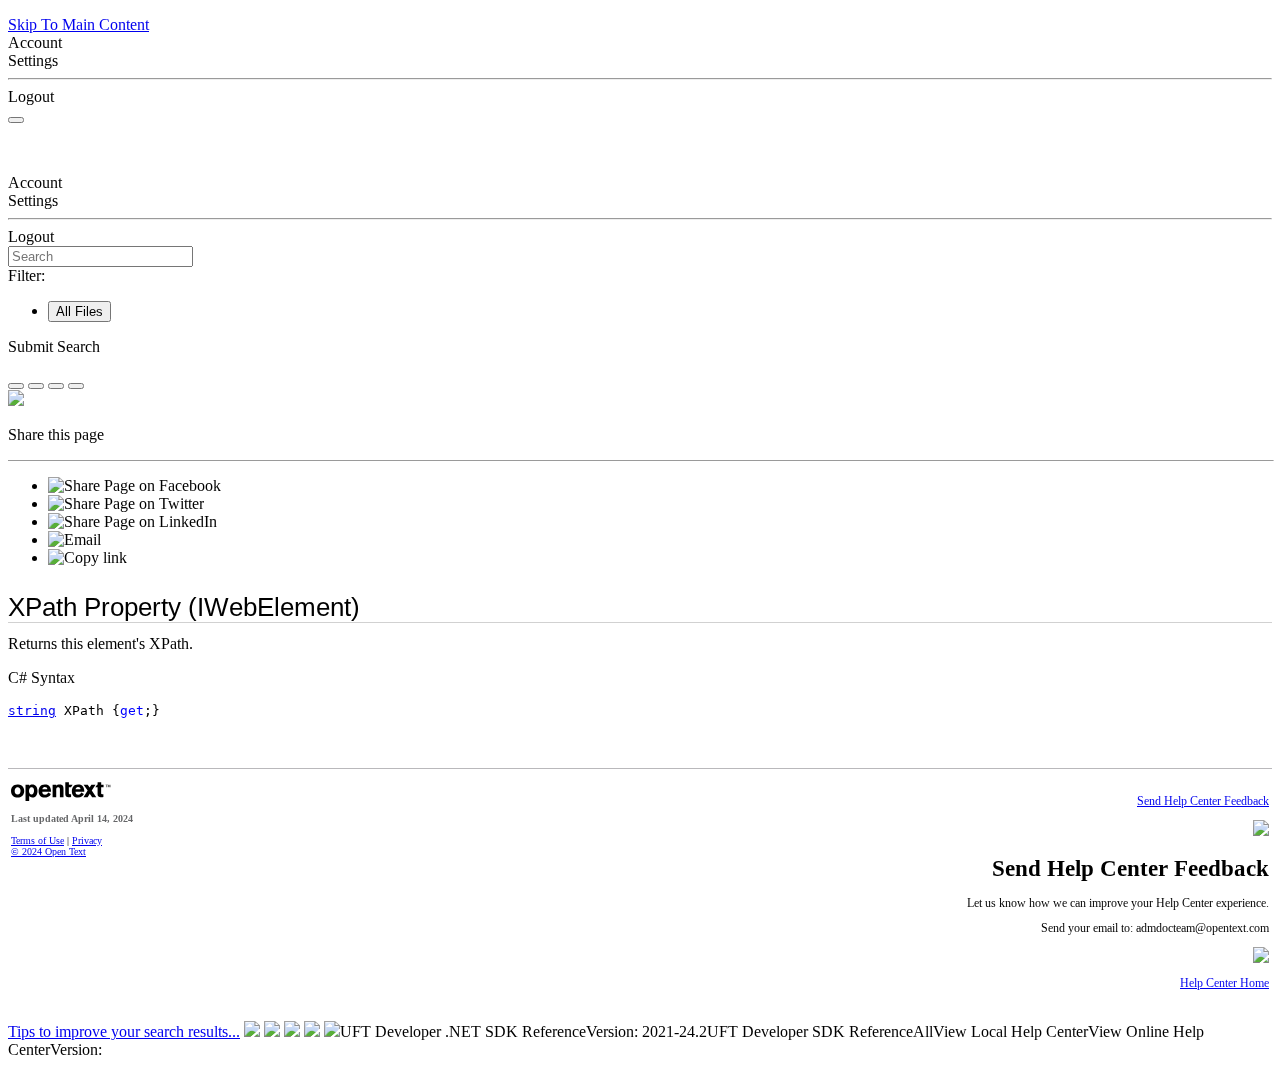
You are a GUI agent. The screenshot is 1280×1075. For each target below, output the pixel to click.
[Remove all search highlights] (56, 386)
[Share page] (16, 386)
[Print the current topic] (76, 386)
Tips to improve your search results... (124, 1031)
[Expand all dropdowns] (36, 386)
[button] (640, 347)
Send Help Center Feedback (1203, 801)
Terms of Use (37, 840)
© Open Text (48, 851)
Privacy (87, 840)
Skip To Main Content (78, 24)
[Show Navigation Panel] (16, 120)
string (32, 710)
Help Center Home (1224, 983)
